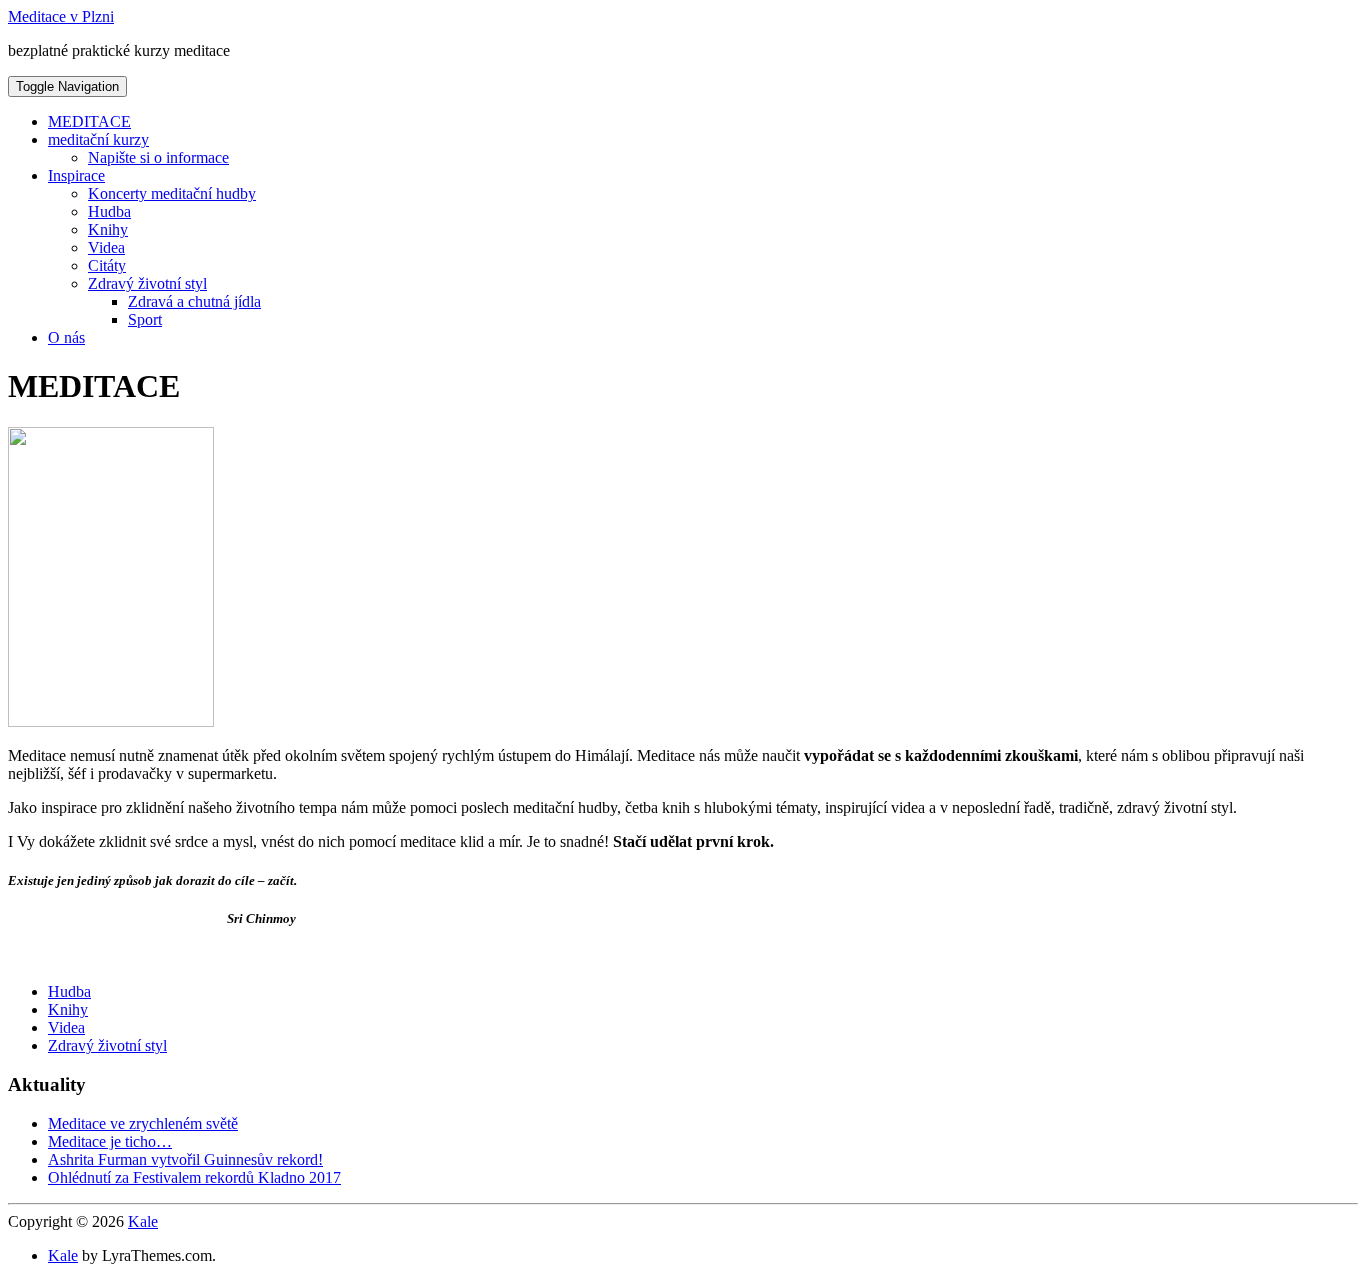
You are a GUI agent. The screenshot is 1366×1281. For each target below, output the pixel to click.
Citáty (107, 265)
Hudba (109, 211)
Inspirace (76, 175)
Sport (145, 319)
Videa (106, 247)
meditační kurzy (98, 139)
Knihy (108, 229)
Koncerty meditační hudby (172, 193)
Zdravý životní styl (147, 283)
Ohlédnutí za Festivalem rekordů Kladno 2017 (194, 1177)
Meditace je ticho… (110, 1141)
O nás (66, 337)
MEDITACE (89, 121)
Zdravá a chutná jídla (194, 301)
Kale (143, 1221)
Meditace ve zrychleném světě (143, 1123)
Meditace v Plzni (61, 16)
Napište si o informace (158, 157)
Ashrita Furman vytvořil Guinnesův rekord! (185, 1159)
